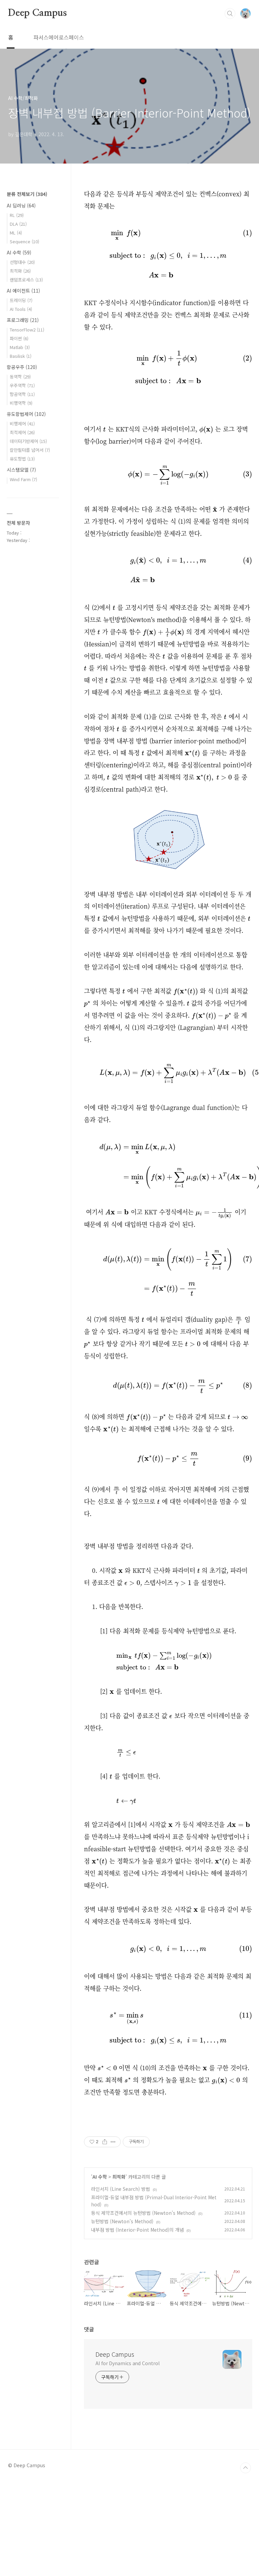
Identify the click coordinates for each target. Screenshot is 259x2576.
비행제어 (22, 424)
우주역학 (22, 385)
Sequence (24, 241)
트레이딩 (21, 300)
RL (17, 215)
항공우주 (22, 367)
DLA (18, 224)
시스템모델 (21, 470)
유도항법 (22, 459)
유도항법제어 (26, 414)
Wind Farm (23, 479)
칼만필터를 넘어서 (30, 450)
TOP (246, 2468)
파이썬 (19, 338)
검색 (230, 14)
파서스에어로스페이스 (59, 37)
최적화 (119, 2177)
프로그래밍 (23, 320)
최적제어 (22, 432)
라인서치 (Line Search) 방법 (121, 2189)
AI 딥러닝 (21, 205)
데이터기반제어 (28, 441)
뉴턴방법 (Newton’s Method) (122, 2221)
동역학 (20, 377)
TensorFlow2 (27, 330)
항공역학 (22, 394)
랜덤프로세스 (26, 280)
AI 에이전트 (23, 291)
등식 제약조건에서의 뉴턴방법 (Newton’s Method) (143, 2213)
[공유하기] (105, 2142)
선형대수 (22, 262)
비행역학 (21, 403)
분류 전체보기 (27, 194)
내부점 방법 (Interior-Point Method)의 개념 (137, 2230)
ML (16, 233)
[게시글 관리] (113, 2142)
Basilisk (21, 356)
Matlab (20, 347)
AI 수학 (100, 2177)
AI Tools (21, 309)
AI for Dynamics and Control (127, 2363)
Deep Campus (37, 13)
